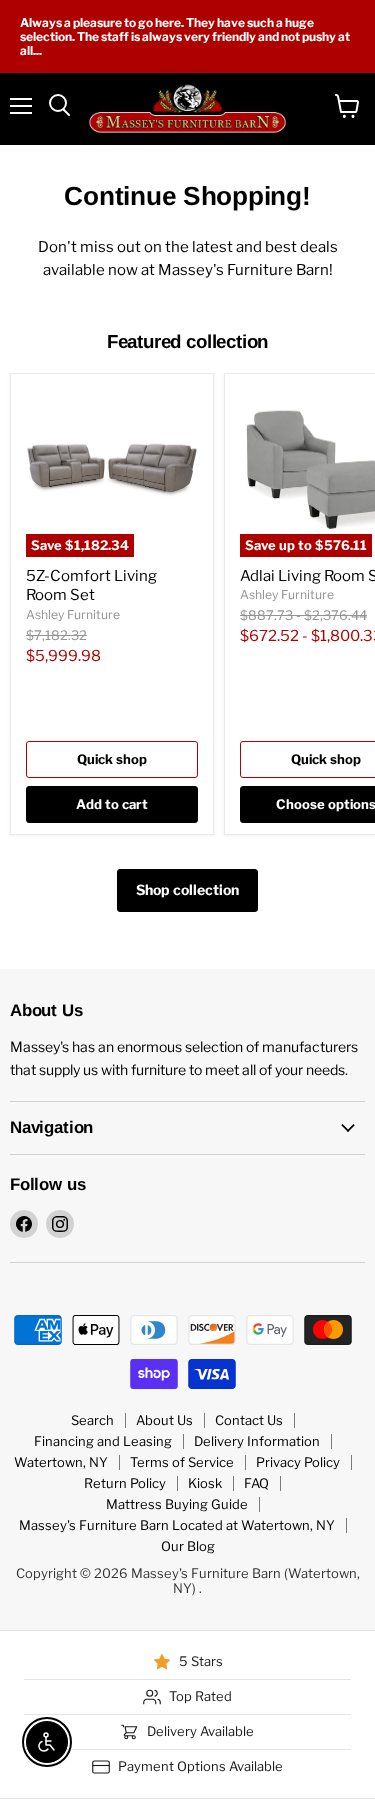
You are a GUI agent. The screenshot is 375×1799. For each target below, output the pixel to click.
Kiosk (205, 1483)
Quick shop (112, 759)
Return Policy (125, 1483)
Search (92, 1420)
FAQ (256, 1483)
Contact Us (249, 1420)
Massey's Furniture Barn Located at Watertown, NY (177, 1525)
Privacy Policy (298, 1462)
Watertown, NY (61, 1462)
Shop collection (187, 889)
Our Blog (188, 1546)
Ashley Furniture (73, 614)
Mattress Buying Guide (177, 1504)
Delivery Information (257, 1441)
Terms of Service (182, 1462)
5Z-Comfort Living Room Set (91, 586)
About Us (164, 1420)
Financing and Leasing (103, 1441)
